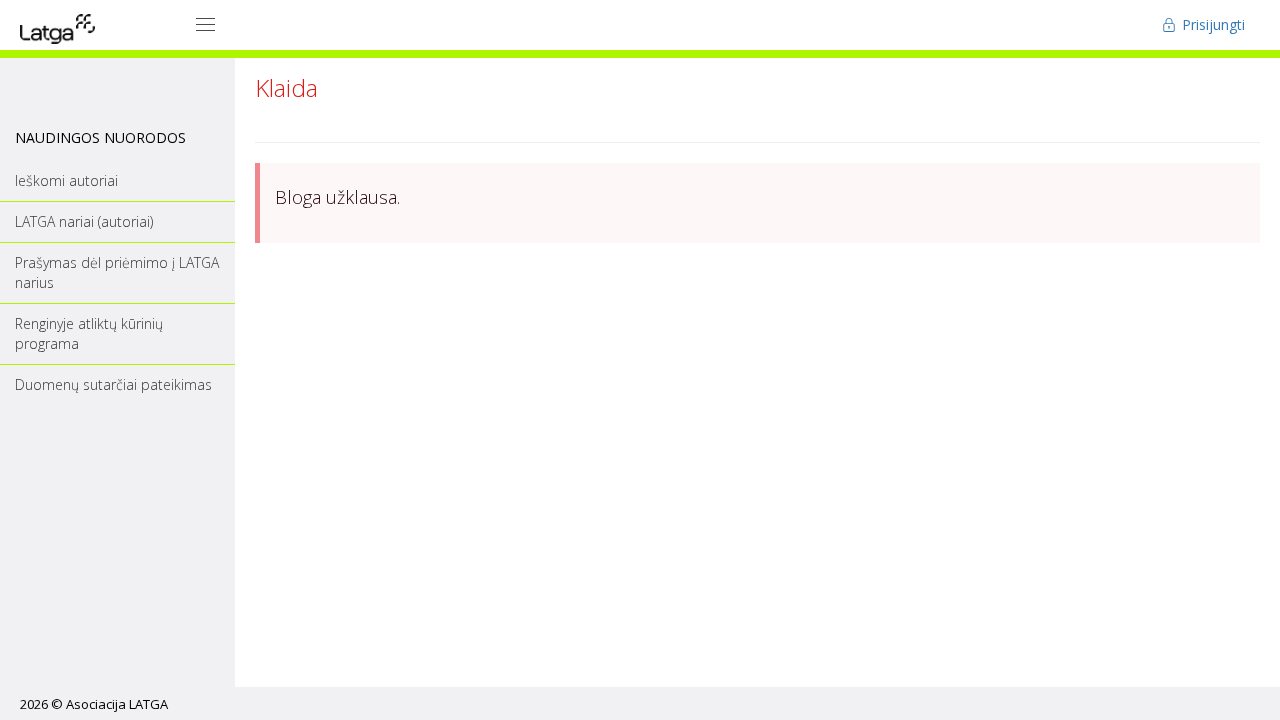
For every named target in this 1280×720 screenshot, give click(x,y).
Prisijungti (1211, 24)
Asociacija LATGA (117, 704)
